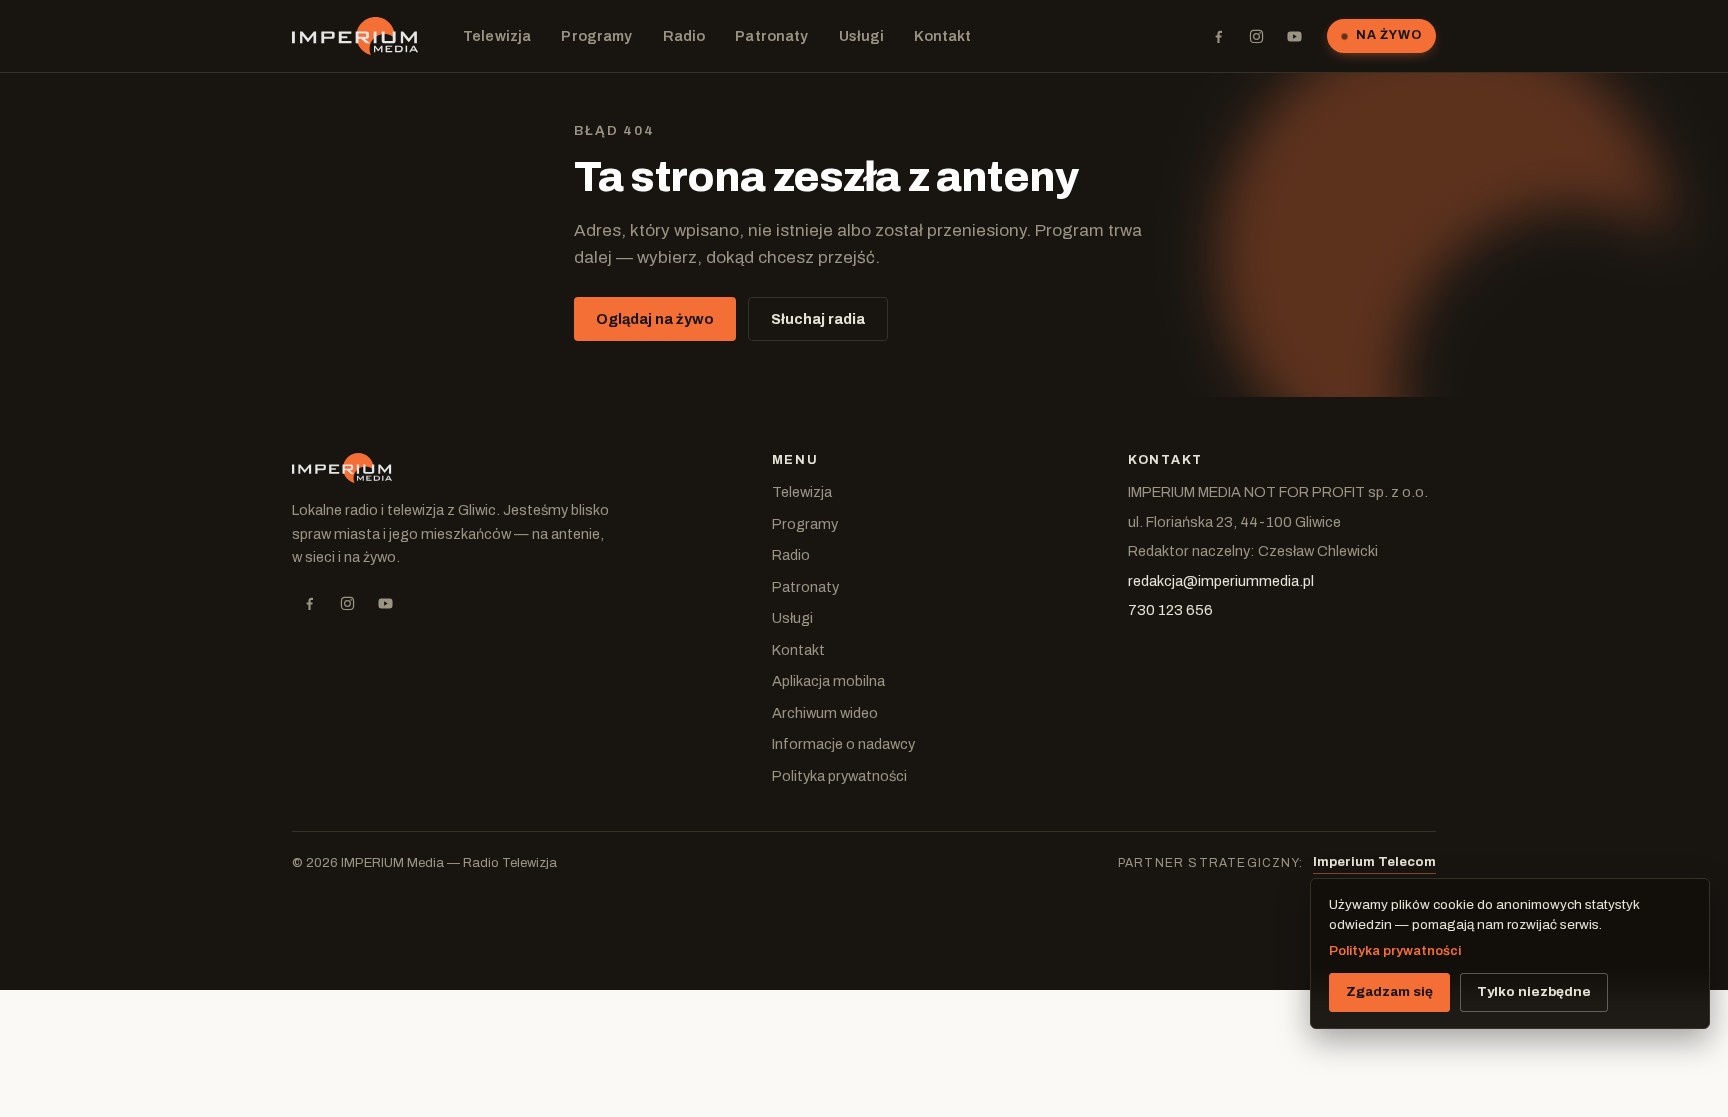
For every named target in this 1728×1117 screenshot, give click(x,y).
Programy (596, 36)
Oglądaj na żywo (655, 319)
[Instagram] (1256, 36)
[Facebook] (1218, 36)
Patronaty (771, 36)
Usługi (862, 36)
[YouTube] (1294, 36)
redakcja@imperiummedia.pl (1221, 581)
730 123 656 (1170, 610)
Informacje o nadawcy (843, 744)
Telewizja (497, 36)
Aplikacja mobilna (828, 681)
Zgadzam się (1389, 991)
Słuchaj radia (818, 319)
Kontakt (942, 36)
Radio (684, 36)
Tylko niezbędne (1534, 991)
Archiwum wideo (825, 713)
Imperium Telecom (1374, 862)
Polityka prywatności (839, 776)
